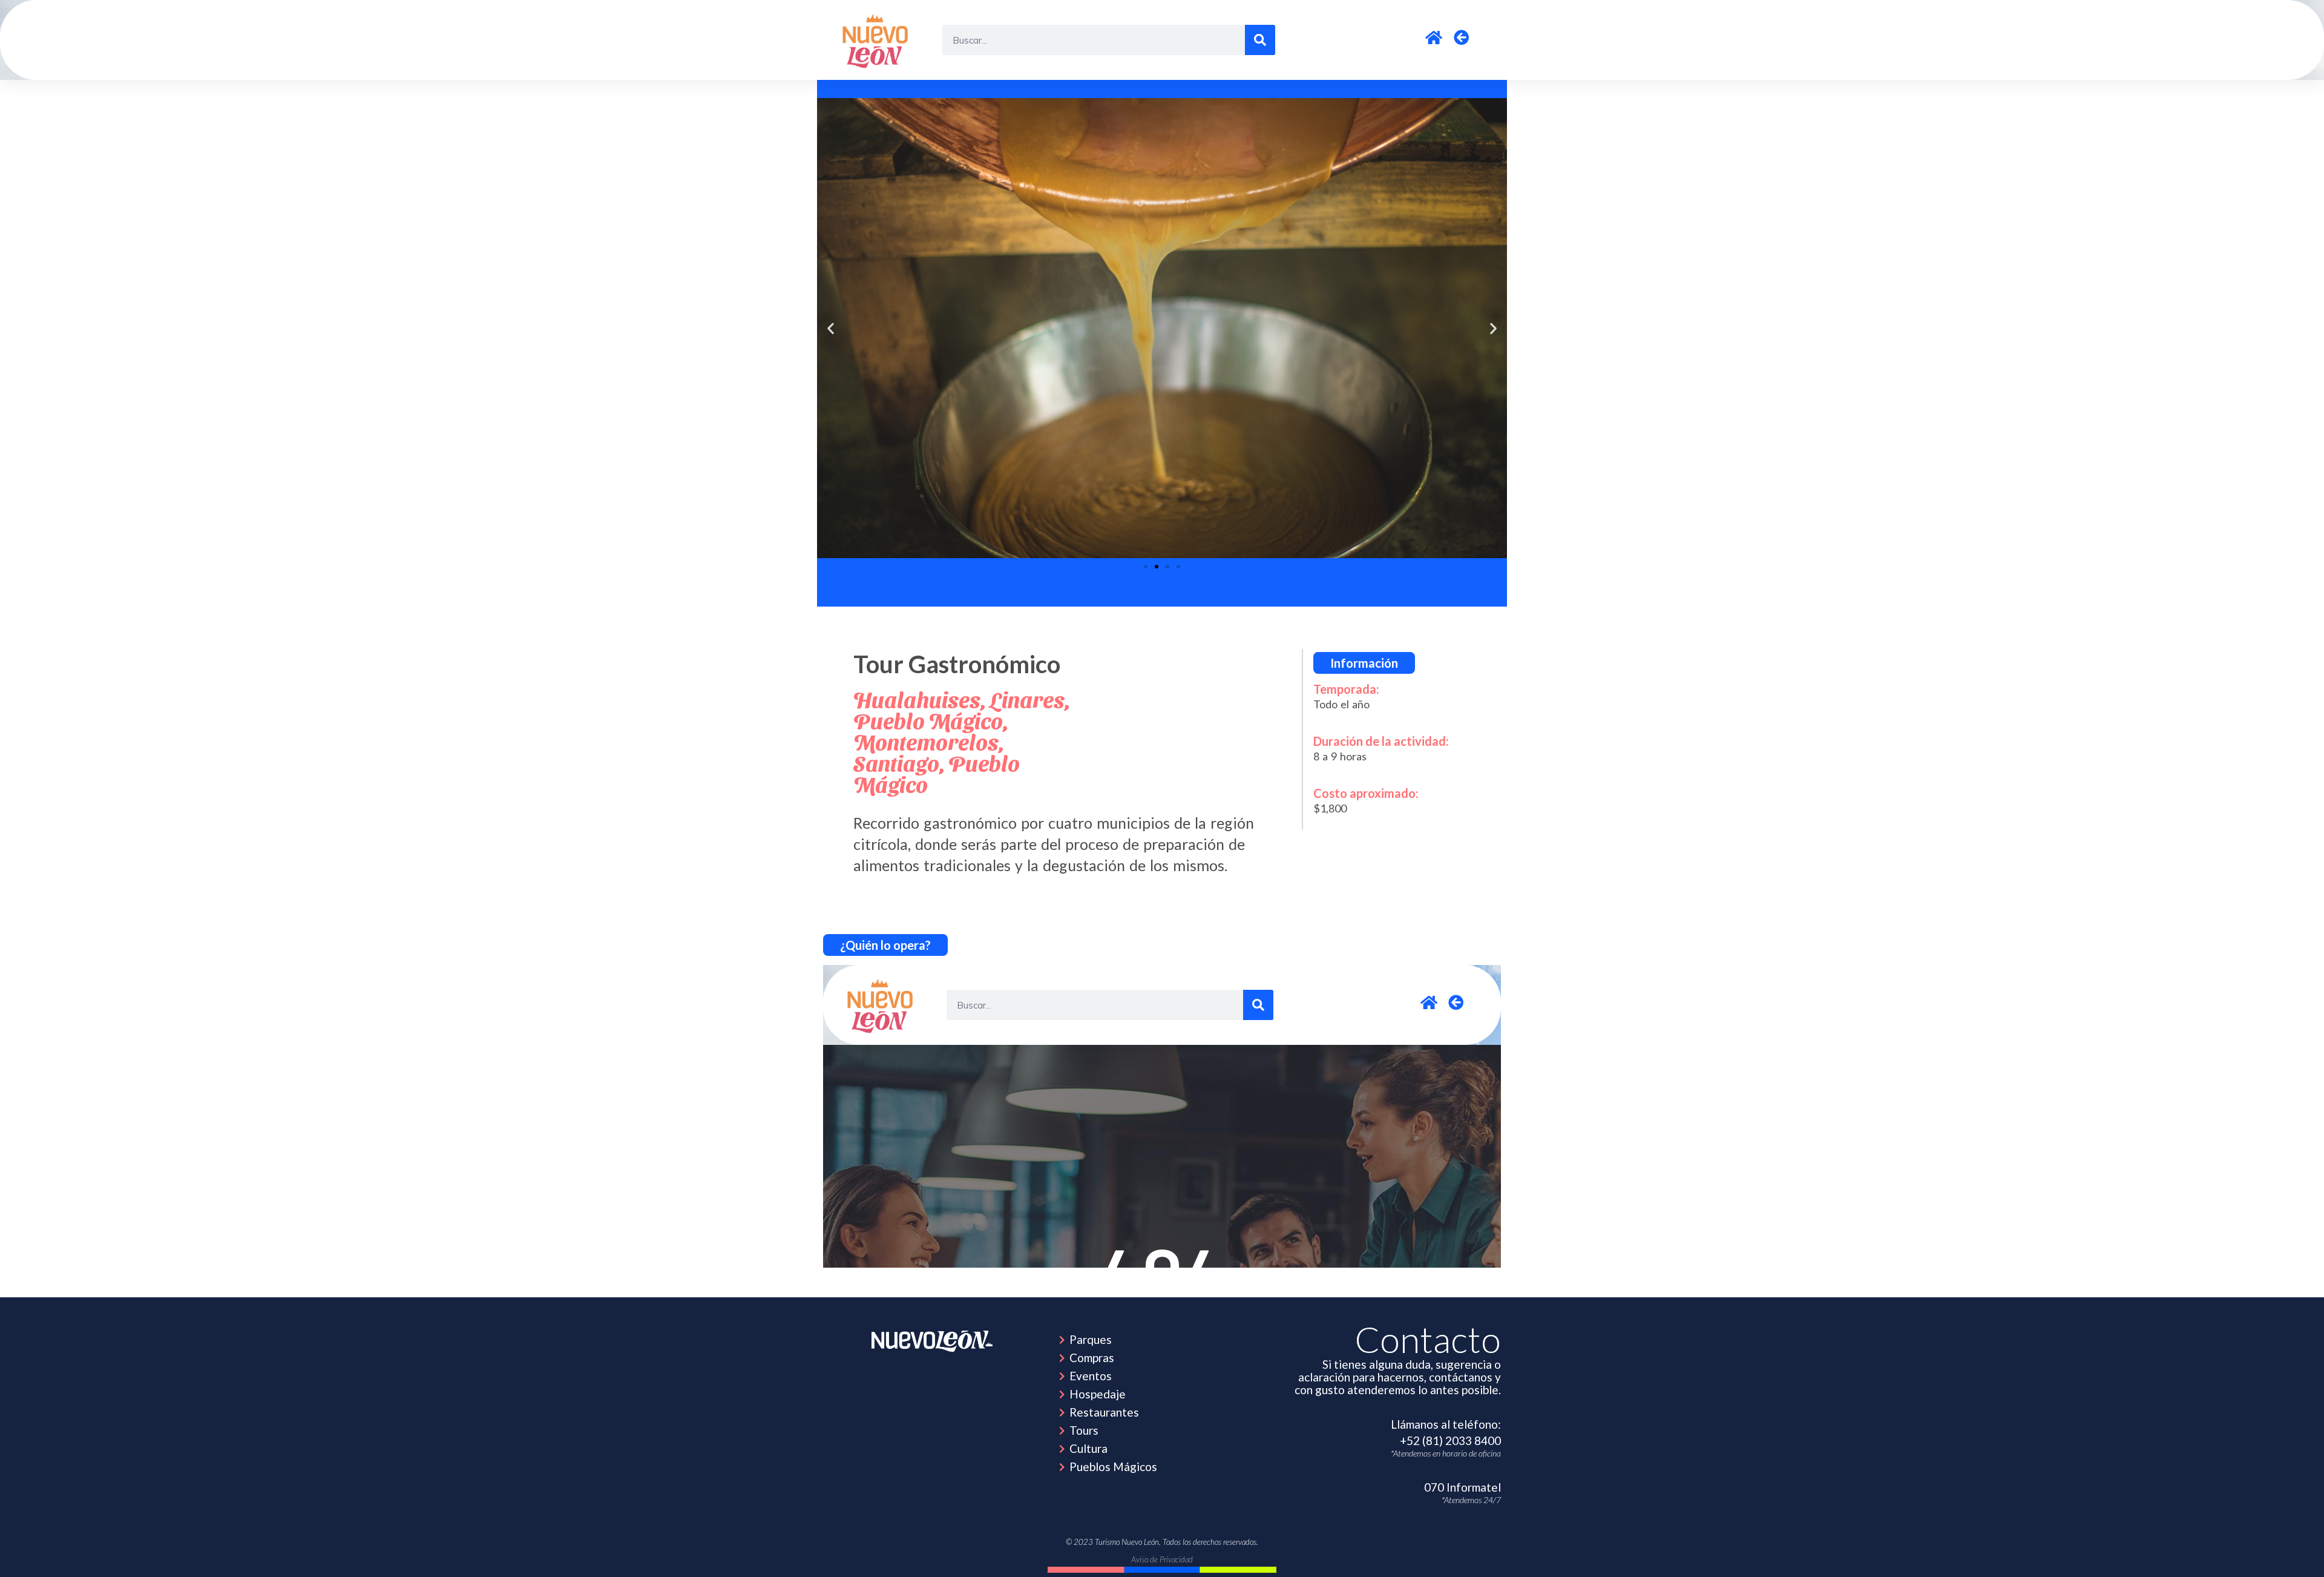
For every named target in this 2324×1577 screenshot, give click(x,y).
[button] (831, 328)
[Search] (1260, 40)
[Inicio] (877, 40)
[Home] (932, 1341)
